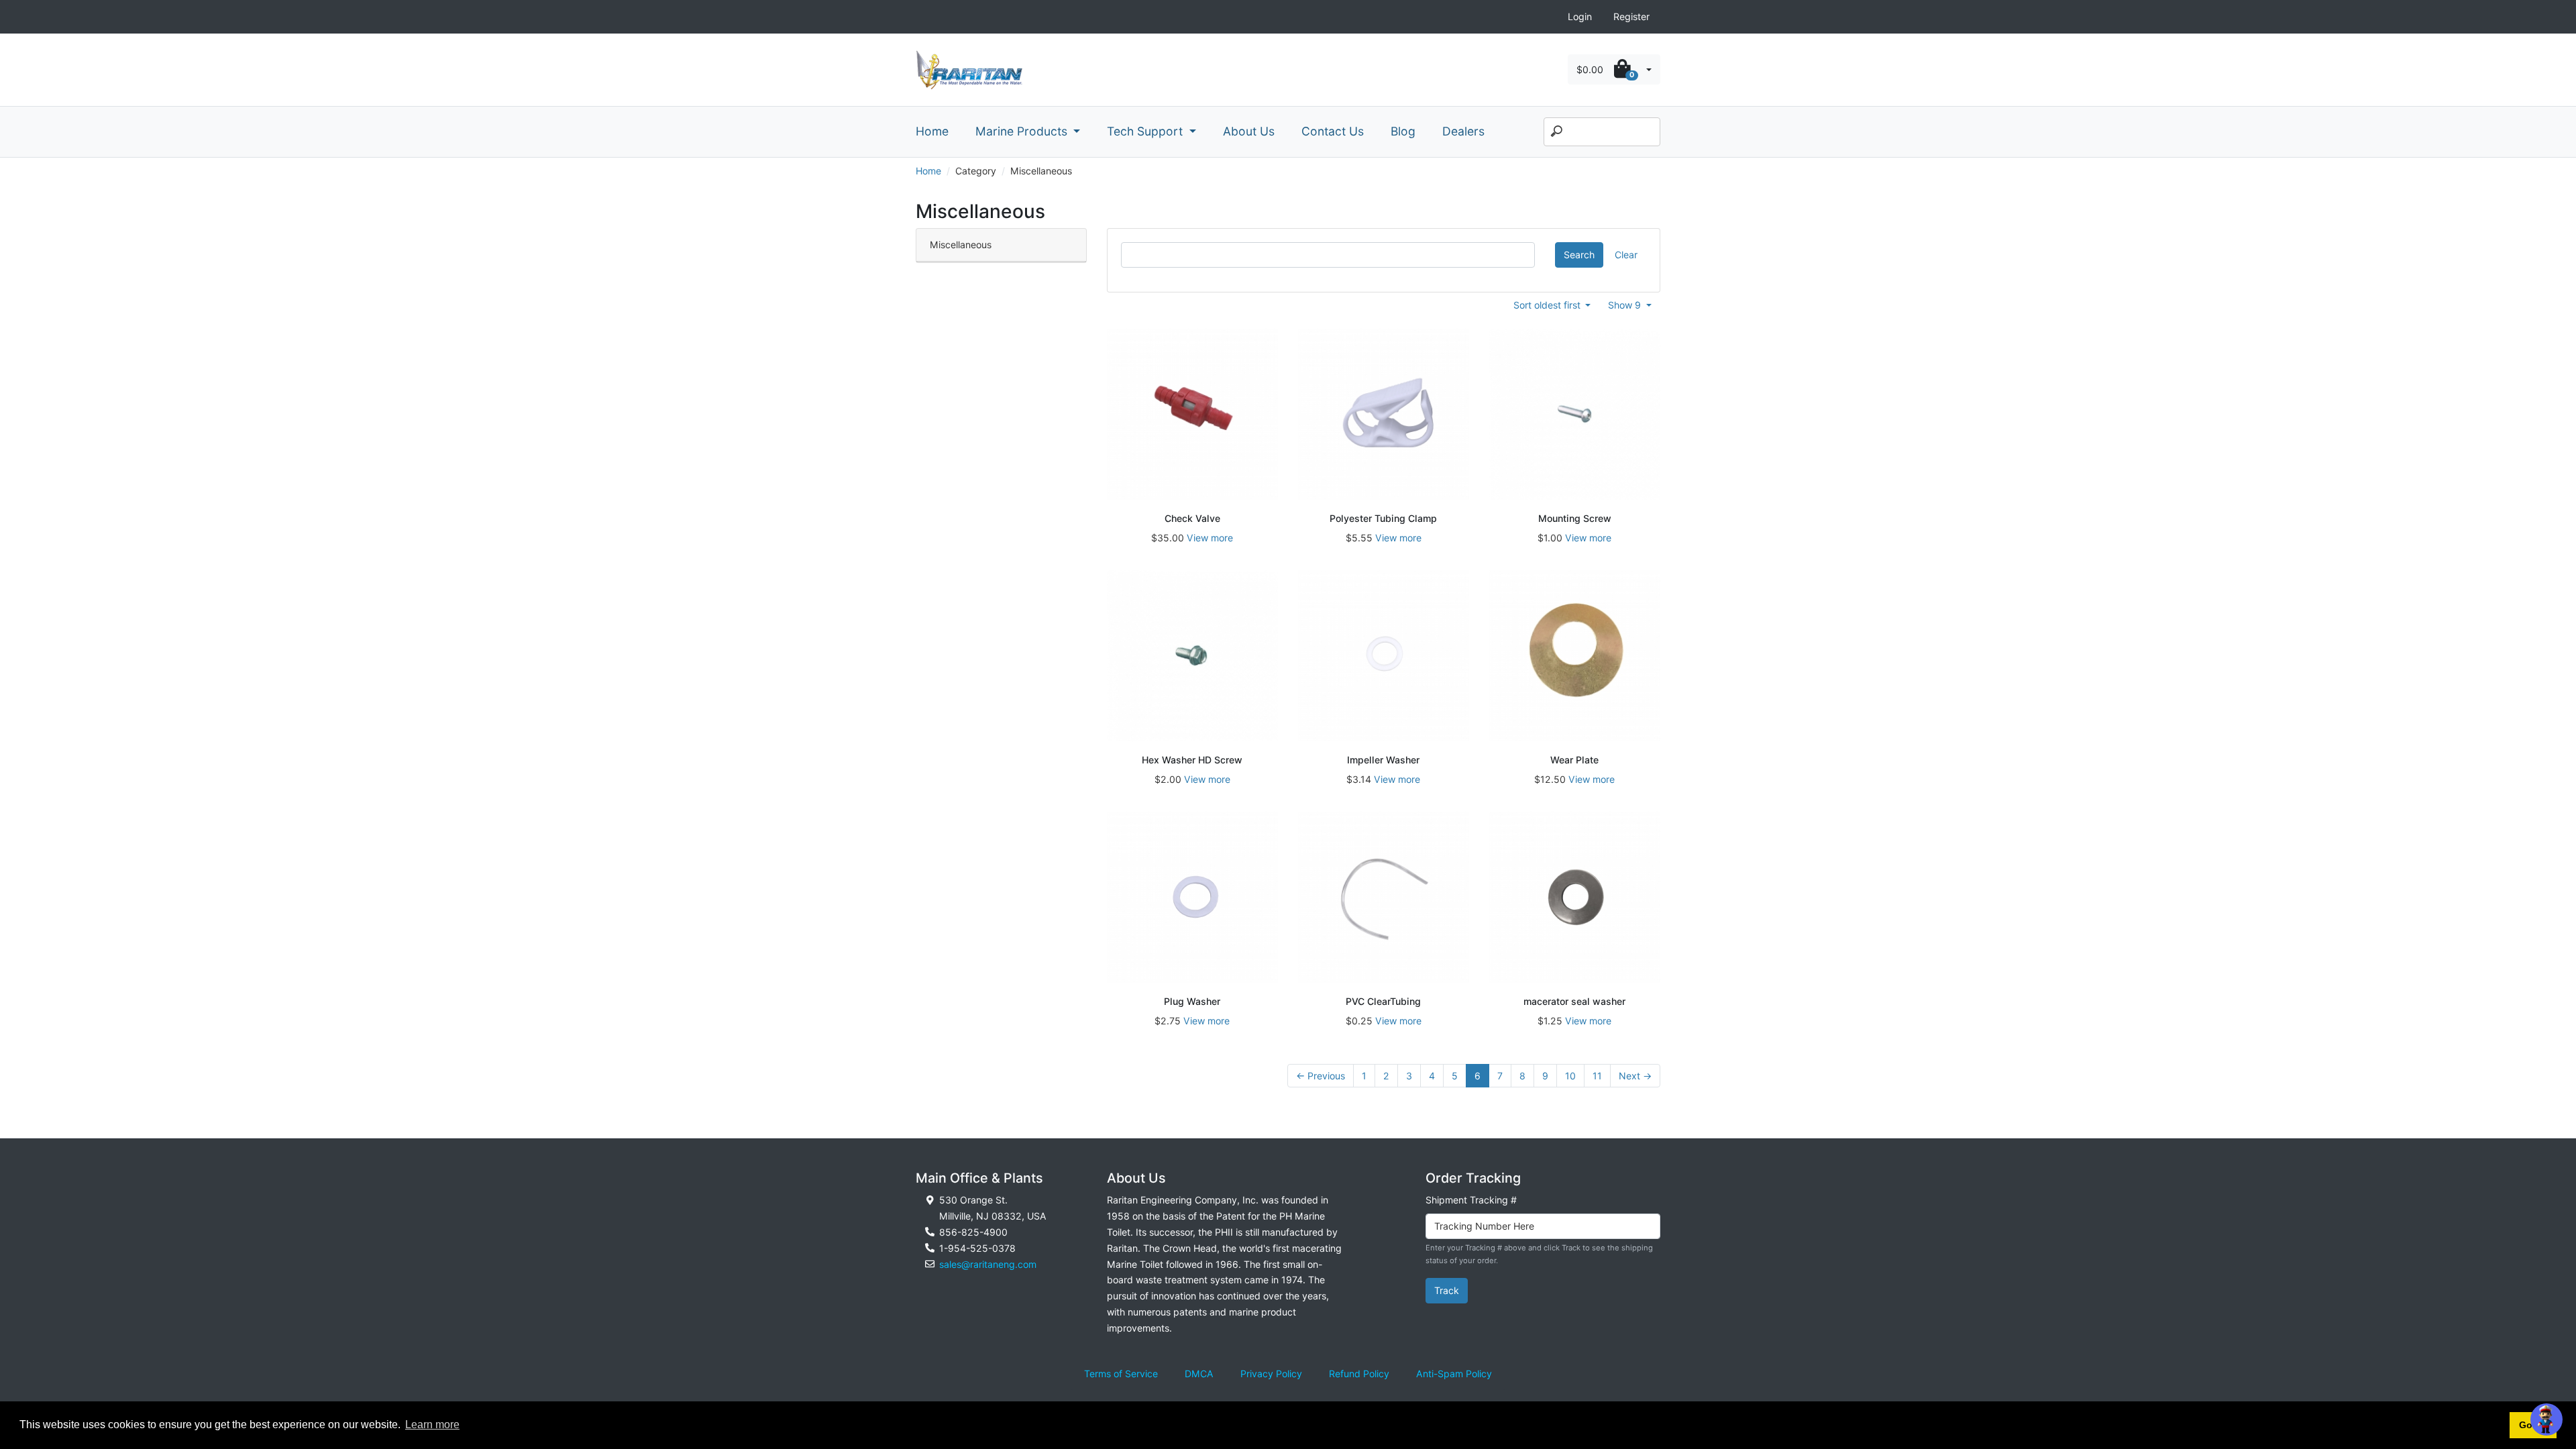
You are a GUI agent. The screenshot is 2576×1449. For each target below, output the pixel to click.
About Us (1249, 131)
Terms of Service (1121, 1374)
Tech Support (1146, 131)
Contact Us (1333, 131)
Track (1447, 1290)
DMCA (1199, 1374)
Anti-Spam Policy (1454, 1374)
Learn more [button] (432, 1425)
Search (1579, 255)
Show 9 (1626, 305)
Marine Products (1023, 131)
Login (1580, 16)
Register (1631, 16)
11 (1597, 1076)
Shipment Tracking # (1471, 1200)
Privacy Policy (1271, 1374)
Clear (1626, 255)
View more (1210, 538)
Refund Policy (1359, 1374)
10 (1570, 1076)
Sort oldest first (1548, 305)
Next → (1635, 1076)
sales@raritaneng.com (988, 1264)
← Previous (1321, 1076)
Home (932, 131)
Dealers (1463, 131)
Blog (1403, 131)
